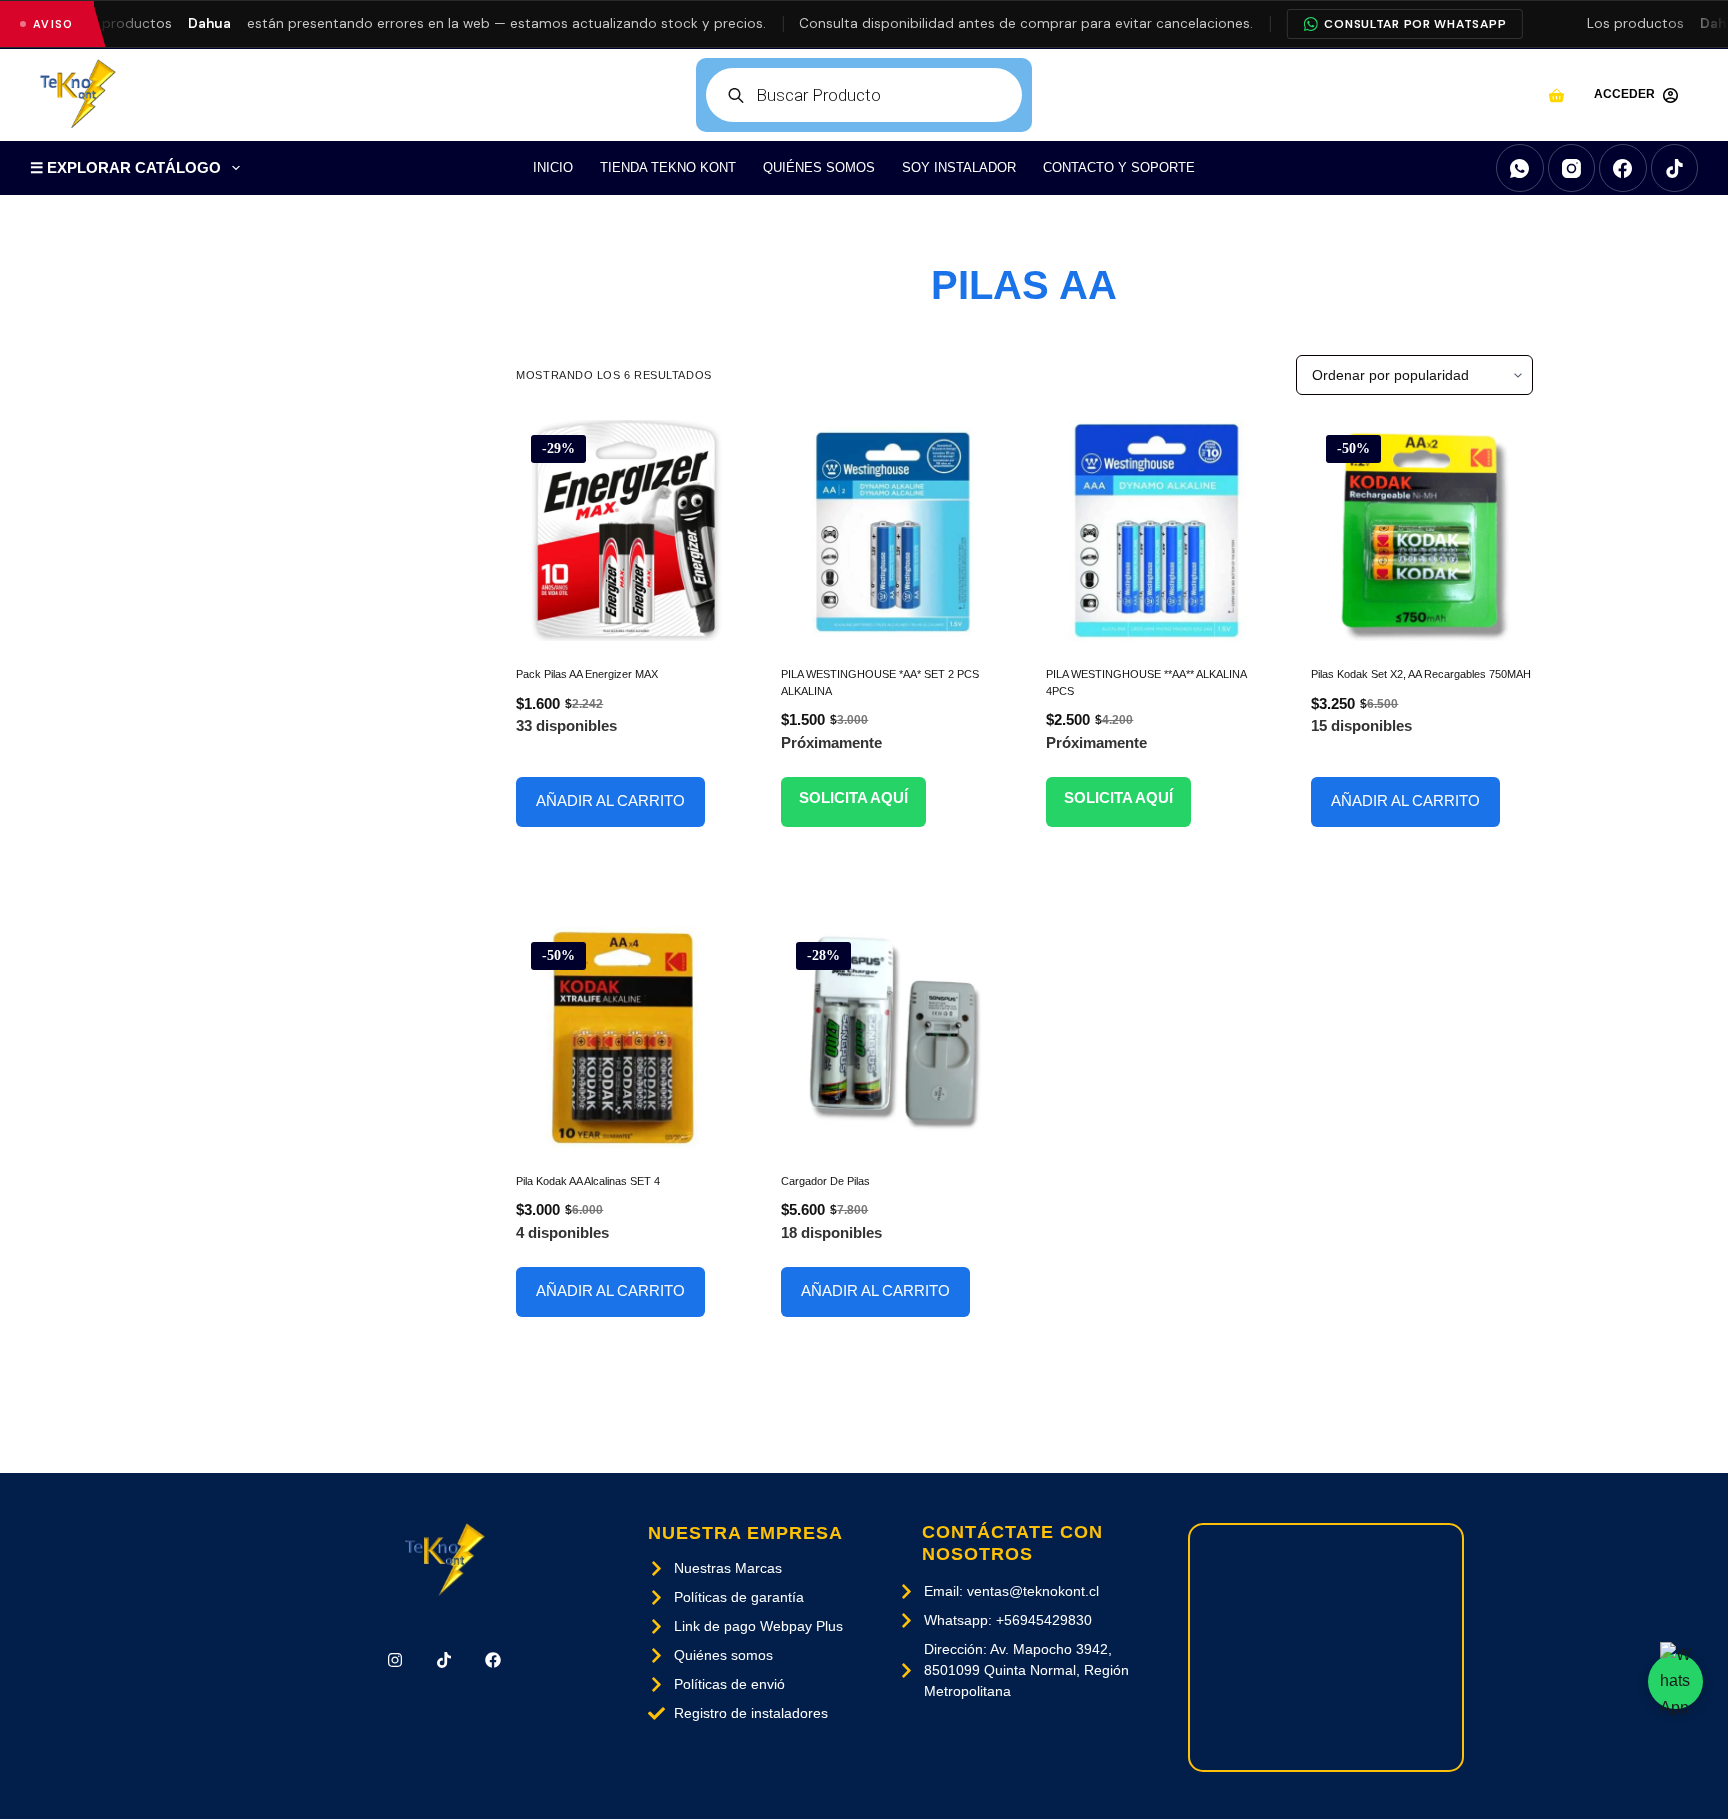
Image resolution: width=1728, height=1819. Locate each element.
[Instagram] (1572, 168)
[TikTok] (1675, 168)
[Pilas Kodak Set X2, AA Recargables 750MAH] (1421, 530)
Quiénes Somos (819, 167)
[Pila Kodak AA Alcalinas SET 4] (626, 1037)
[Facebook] (1623, 168)
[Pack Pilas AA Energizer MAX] (626, 530)
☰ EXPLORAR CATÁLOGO (125, 167)
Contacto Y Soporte (1119, 167)
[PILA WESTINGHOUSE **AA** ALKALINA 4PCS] (1156, 530)
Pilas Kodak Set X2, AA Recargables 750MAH (1421, 674)
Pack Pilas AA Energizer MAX (587, 674)
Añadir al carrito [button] (610, 800)
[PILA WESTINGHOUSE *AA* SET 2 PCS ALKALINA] (891, 530)
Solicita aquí (853, 797)
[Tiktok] (444, 1660)
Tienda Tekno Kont (668, 167)
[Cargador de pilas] (891, 1037)
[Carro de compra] (1556, 95)
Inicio (553, 167)
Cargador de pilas (825, 1181)
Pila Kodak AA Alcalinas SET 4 (588, 1181)
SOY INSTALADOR (959, 167)
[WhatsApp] (1520, 168)
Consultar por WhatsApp (1415, 24)
